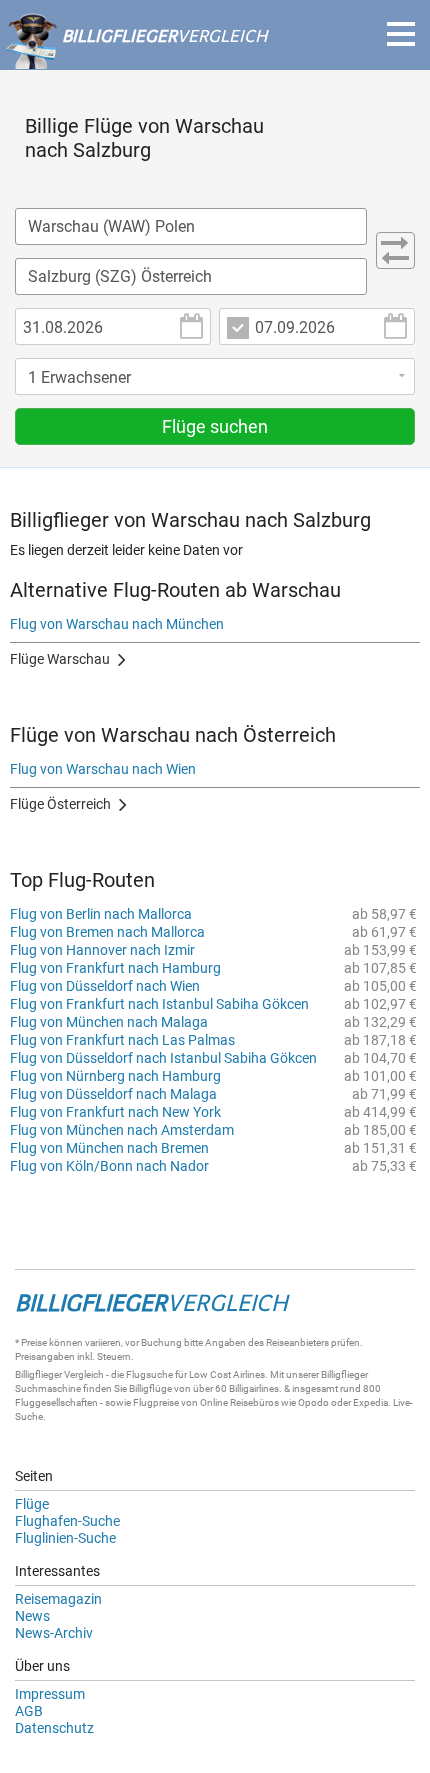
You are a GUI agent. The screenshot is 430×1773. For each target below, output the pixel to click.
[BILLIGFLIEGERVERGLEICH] (136, 59)
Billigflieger (38, 1374)
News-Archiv (54, 1633)
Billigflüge (150, 1388)
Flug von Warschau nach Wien (103, 769)
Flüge (32, 1504)
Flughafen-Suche (67, 1521)
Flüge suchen (215, 426)
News (32, 1616)
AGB (29, 1711)
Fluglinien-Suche (65, 1538)
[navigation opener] (401, 34)
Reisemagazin (58, 1599)
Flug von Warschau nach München (117, 624)
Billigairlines (254, 1388)
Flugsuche (149, 1374)
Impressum (50, 1694)
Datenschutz (54, 1728)
